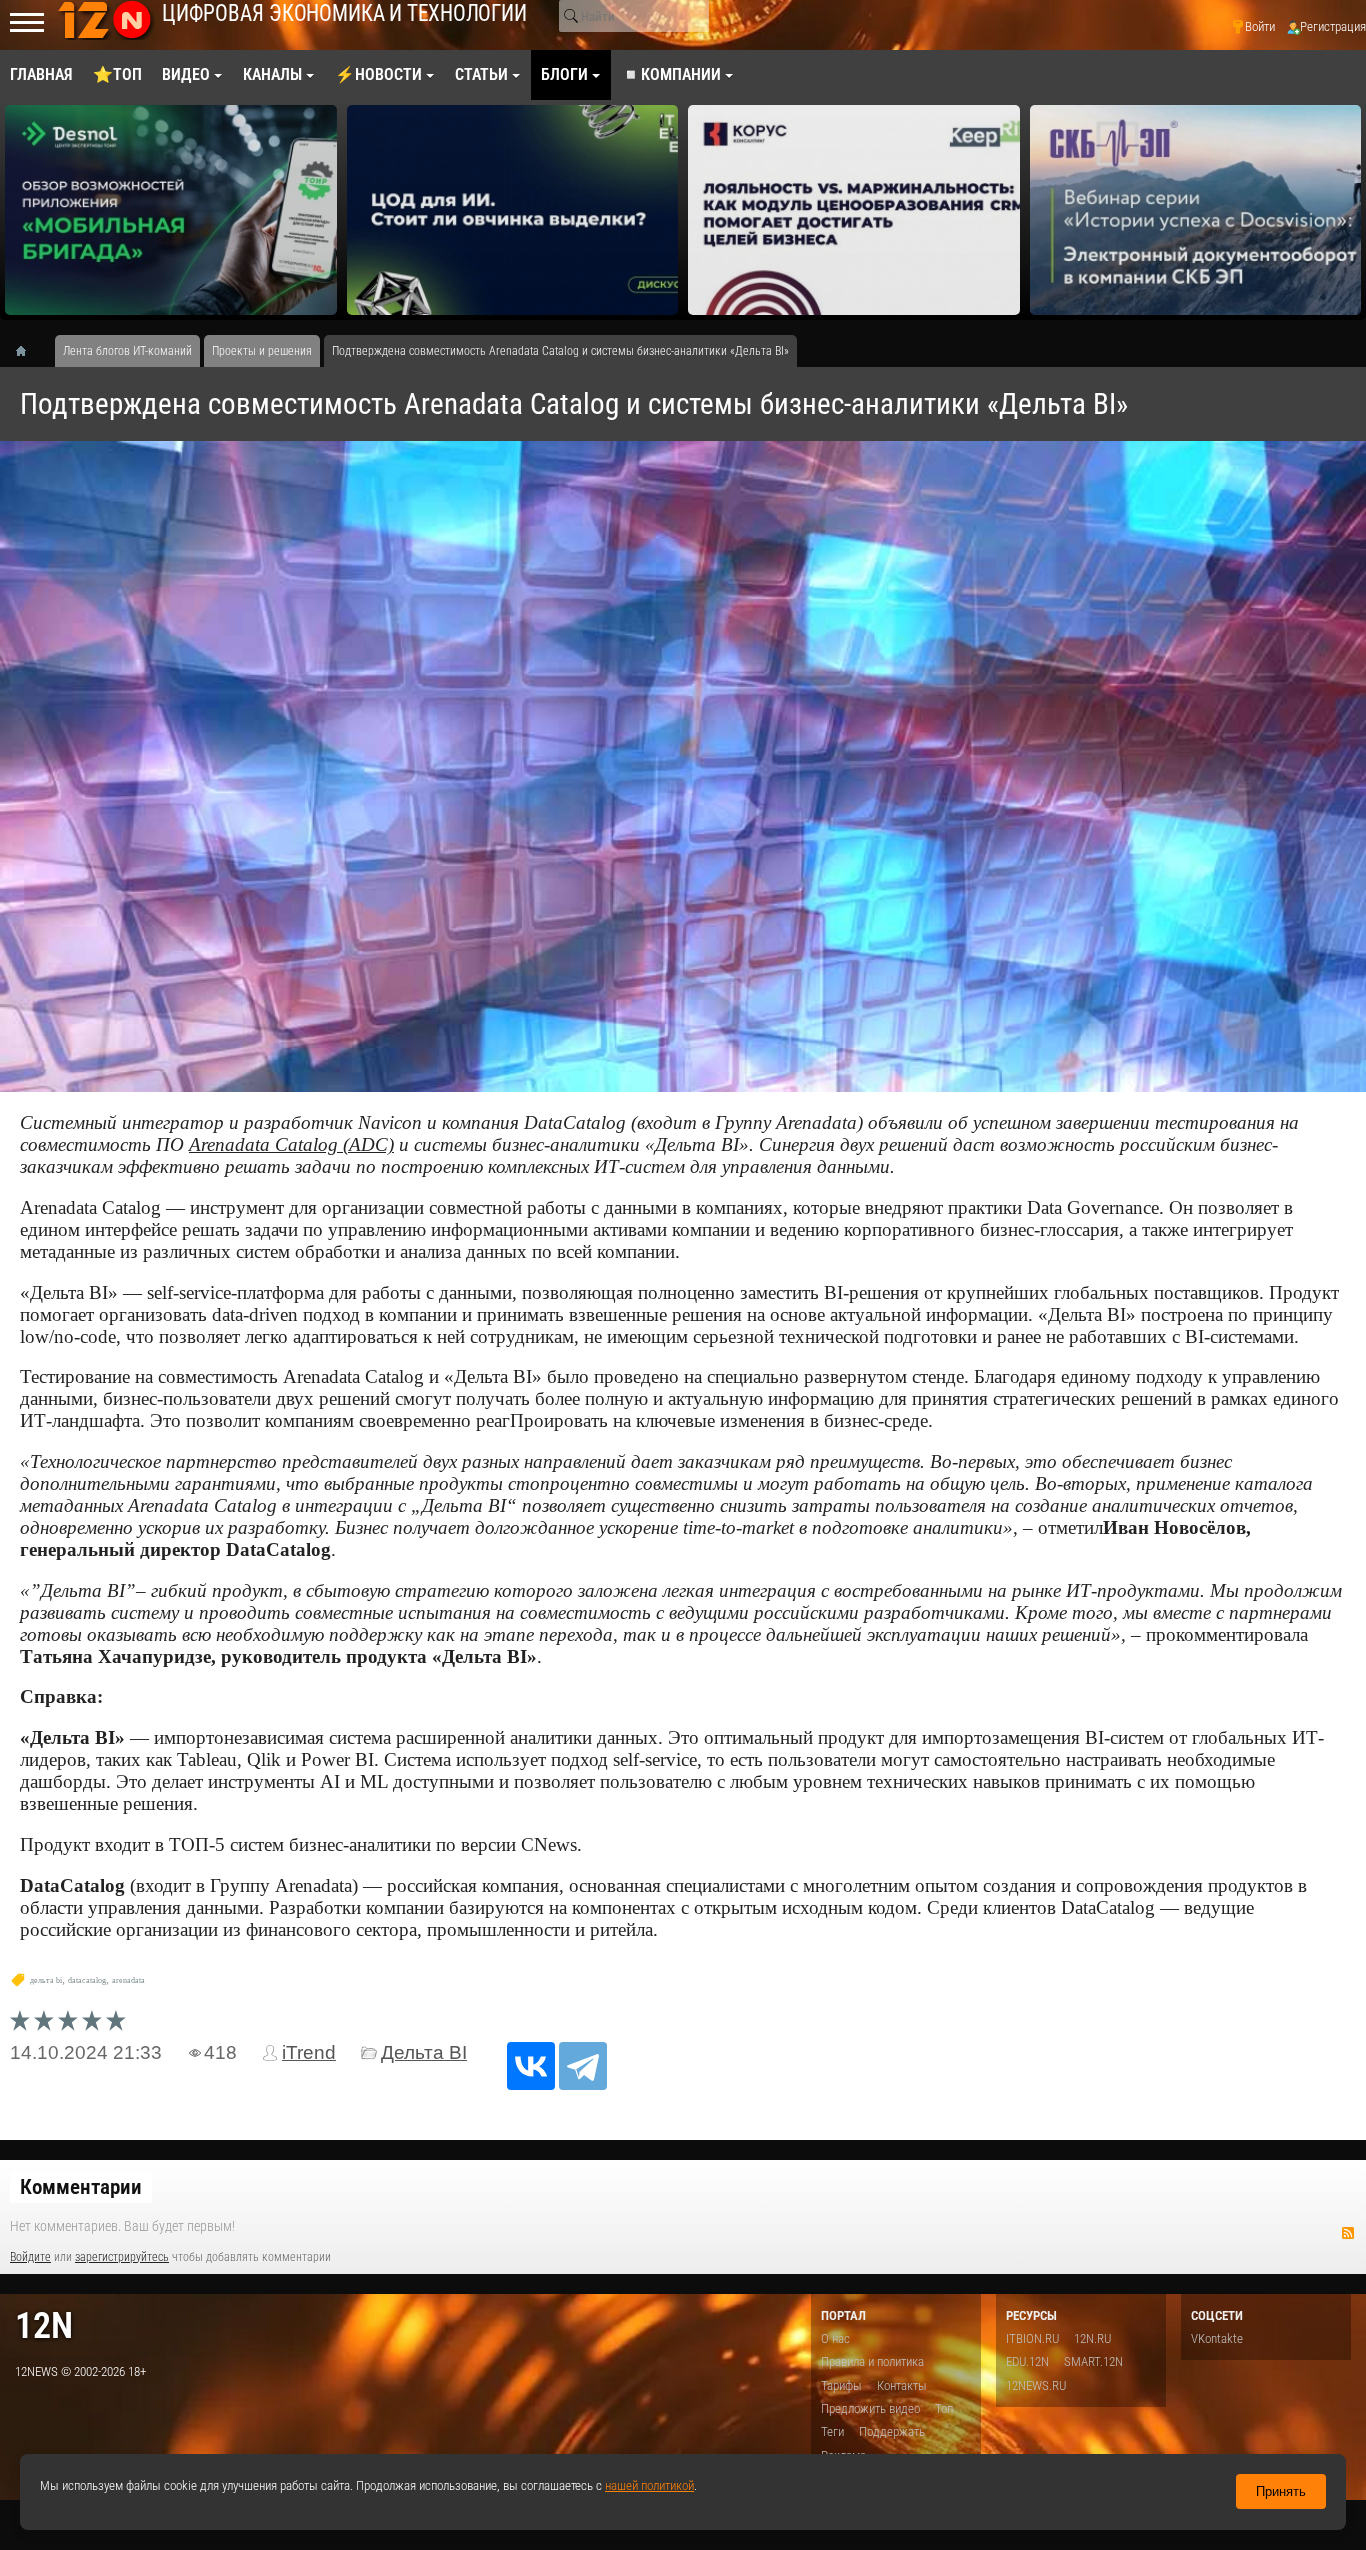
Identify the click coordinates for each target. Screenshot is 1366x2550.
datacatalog (87, 1980)
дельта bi (46, 1980)
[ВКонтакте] (531, 2066)
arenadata (128, 1980)
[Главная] (28, 351)
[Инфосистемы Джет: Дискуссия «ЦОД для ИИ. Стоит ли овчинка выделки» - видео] (513, 210)
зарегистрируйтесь (122, 2257)
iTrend (309, 2052)
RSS (1348, 2233)
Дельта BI (424, 2052)
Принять (1281, 2491)
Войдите (30, 2257)
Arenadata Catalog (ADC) (291, 1144)
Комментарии (81, 2187)
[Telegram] (583, 2066)
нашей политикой (649, 2485)
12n (44, 2325)
